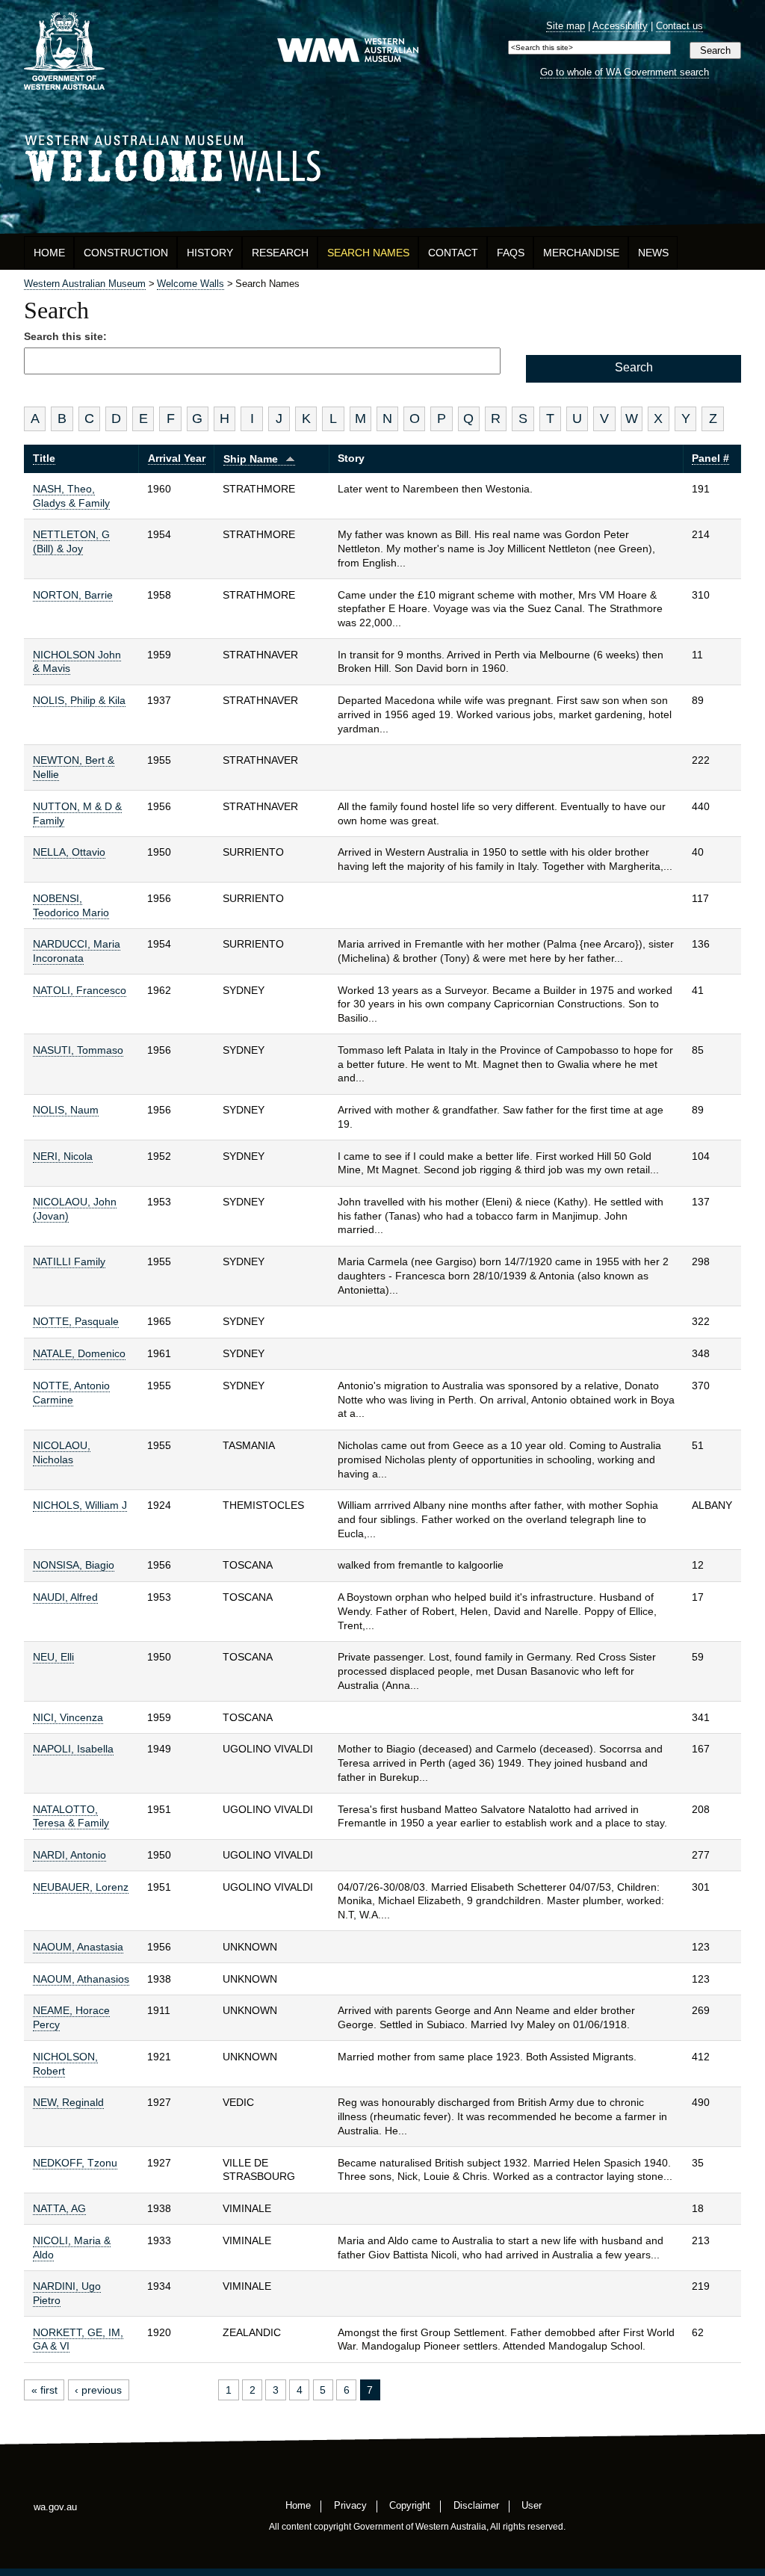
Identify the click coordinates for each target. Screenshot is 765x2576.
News (653, 253)
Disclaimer (476, 2505)
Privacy (350, 2505)
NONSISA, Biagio (74, 1565)
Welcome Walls (382, 156)
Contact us (679, 26)
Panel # (710, 458)
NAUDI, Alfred (65, 1597)
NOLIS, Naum (66, 1110)
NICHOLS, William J (80, 1505)
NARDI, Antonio (69, 1855)
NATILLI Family (69, 1261)
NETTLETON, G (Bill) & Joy (71, 541)
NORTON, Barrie (73, 595)
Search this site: (65, 336)
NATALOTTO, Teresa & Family (71, 1816)
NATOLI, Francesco (80, 990)
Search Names (368, 253)
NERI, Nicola (63, 1156)
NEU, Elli (53, 1657)
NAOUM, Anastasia (78, 1947)
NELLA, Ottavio (69, 852)
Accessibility (620, 26)
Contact (453, 253)
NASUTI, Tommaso (78, 1050)
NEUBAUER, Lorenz (81, 1887)
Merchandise (581, 253)
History (210, 253)
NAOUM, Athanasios (81, 1979)
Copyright (410, 2505)
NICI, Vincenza (68, 1717)
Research (280, 253)
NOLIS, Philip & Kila (79, 700)
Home (49, 253)
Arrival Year (177, 458)
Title (44, 458)
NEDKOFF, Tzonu (75, 2163)
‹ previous (98, 2390)
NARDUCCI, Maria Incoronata (77, 951)
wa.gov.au (55, 2507)
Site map (566, 26)
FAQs (511, 253)
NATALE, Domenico (79, 1353)
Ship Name (251, 459)
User (532, 2505)
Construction (126, 253)
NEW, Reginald (68, 2102)
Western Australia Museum (64, 51)
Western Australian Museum (347, 51)
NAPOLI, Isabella (73, 1749)
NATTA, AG (59, 2208)
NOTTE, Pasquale (76, 1321)
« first (44, 2390)
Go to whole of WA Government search (625, 72)
